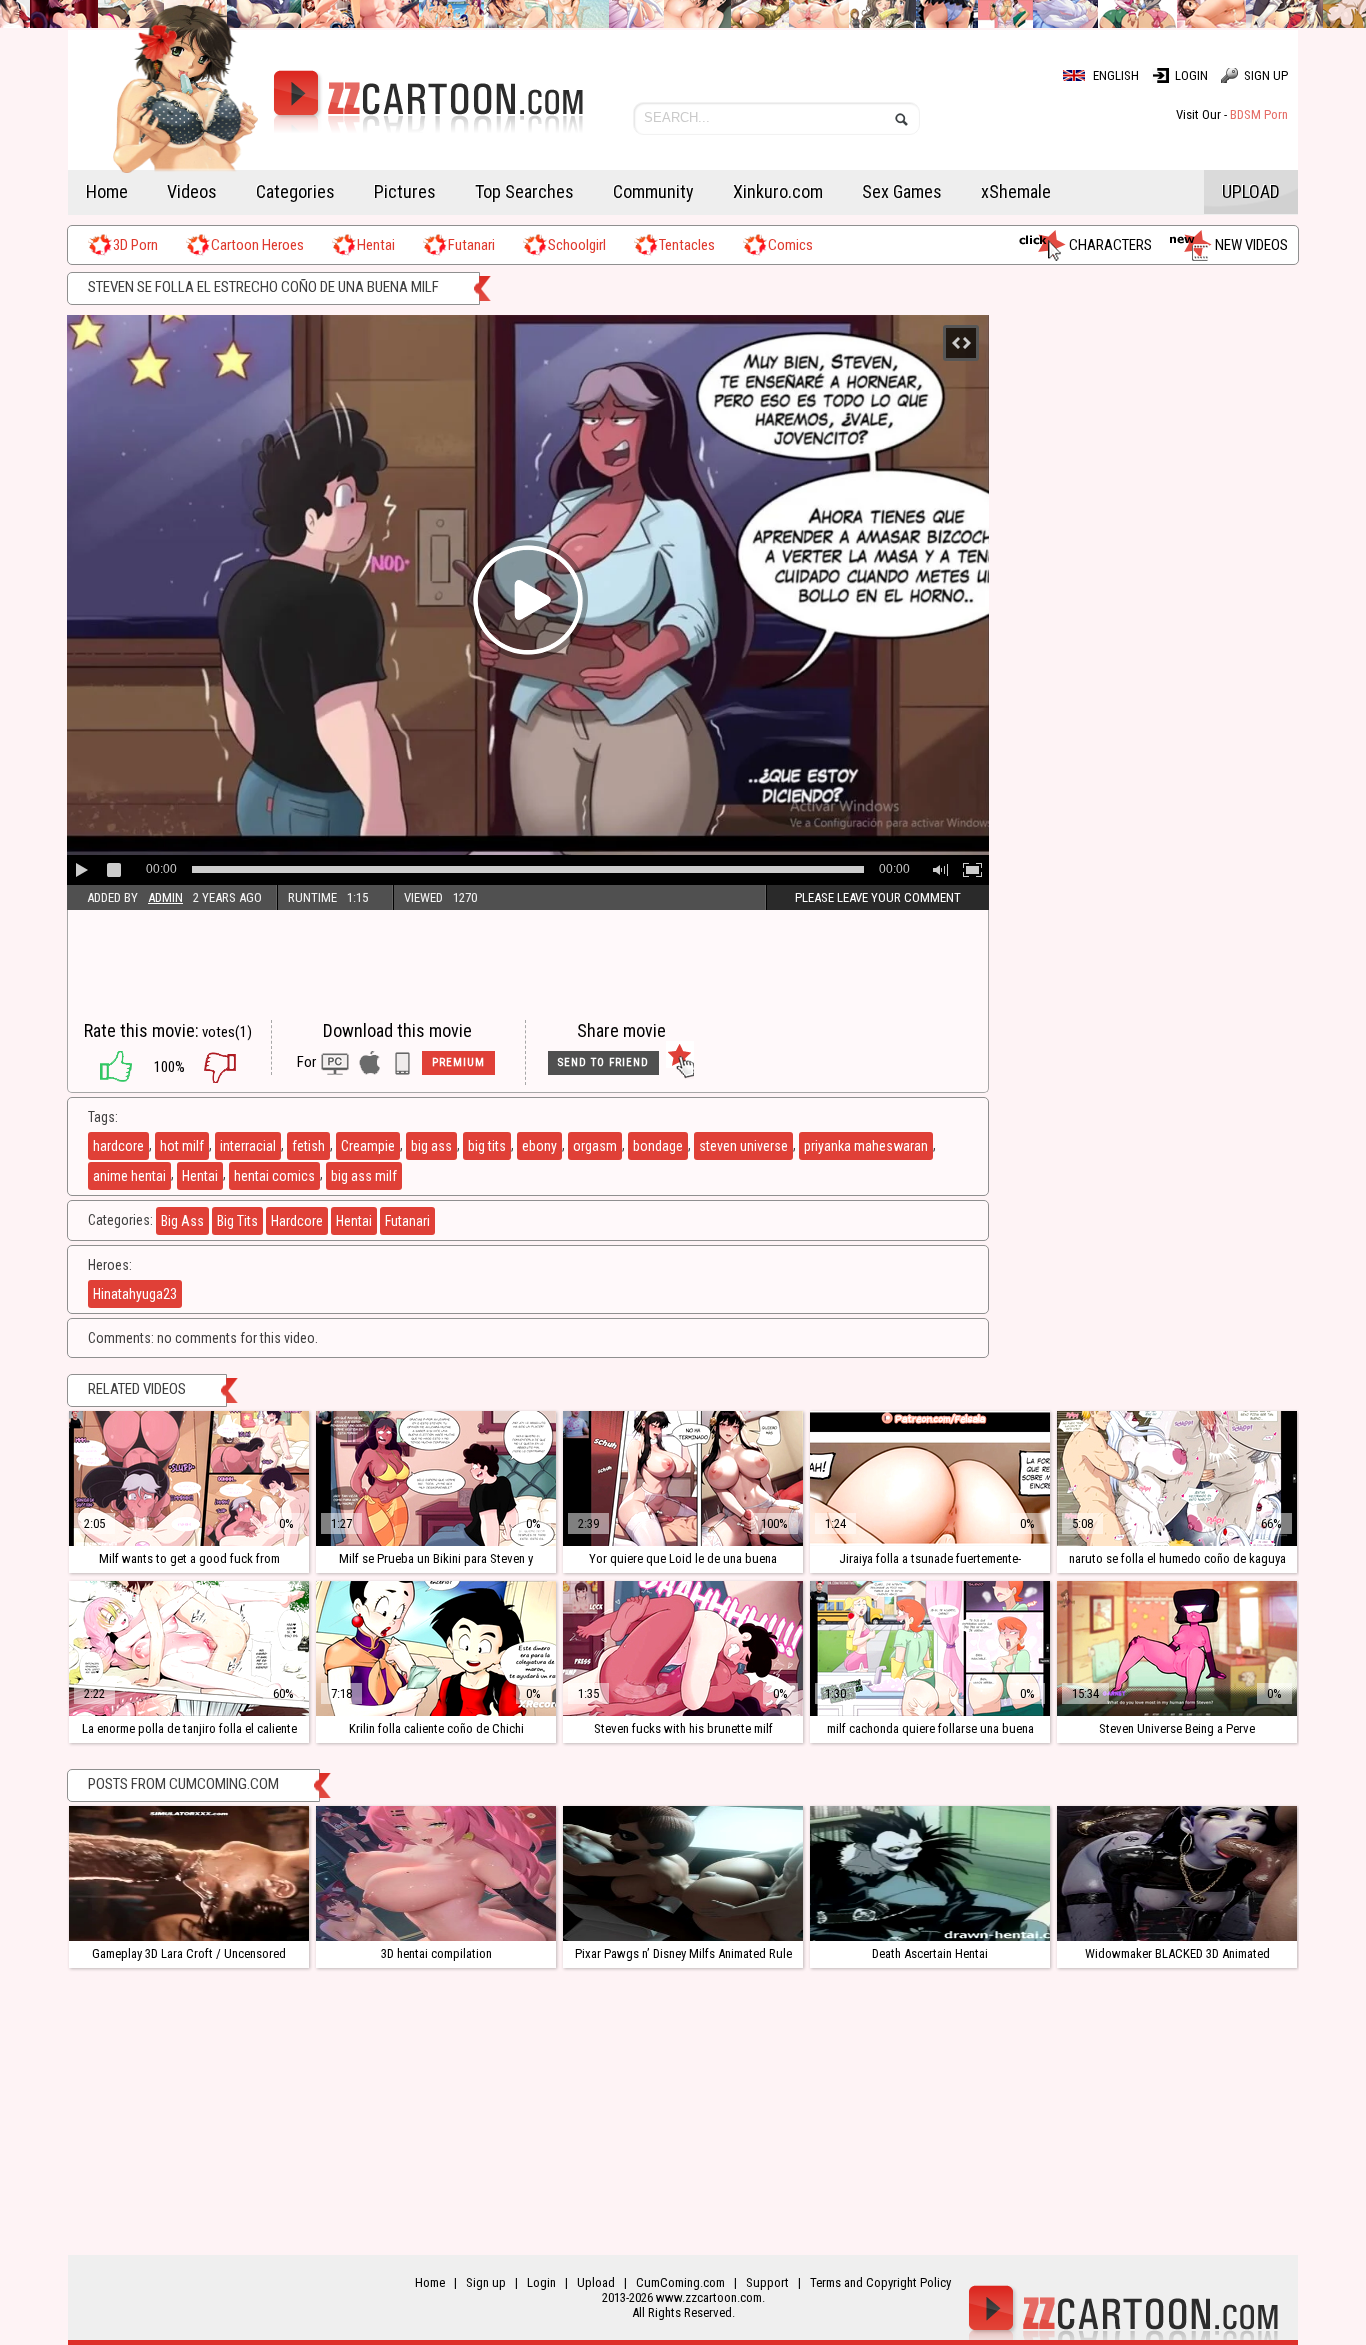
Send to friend (603, 1062)
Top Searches (524, 191)
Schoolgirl (577, 245)
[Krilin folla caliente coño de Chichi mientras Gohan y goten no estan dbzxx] (436, 1648)
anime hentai (129, 1176)
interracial (248, 1146)
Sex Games (902, 191)
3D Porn (135, 245)
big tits (487, 1146)
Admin (165, 897)
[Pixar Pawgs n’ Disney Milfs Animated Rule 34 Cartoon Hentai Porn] (683, 1873)
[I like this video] (106, 1067)
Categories (295, 191)
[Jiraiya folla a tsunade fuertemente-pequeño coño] (930, 1478)
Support (767, 2282)
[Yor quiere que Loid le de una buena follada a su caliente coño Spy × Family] (683, 1478)
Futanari (471, 245)
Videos (192, 191)
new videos (1251, 245)
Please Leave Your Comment (878, 897)
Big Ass (182, 1221)
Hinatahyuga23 (135, 1294)
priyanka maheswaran (866, 1146)
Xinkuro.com (778, 191)
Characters (1110, 245)
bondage (658, 1146)
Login (1191, 75)
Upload (1251, 191)
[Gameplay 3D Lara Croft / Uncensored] (189, 1873)
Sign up (1266, 75)
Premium (458, 1062)
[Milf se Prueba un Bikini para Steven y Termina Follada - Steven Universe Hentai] (436, 1478)
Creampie (368, 1146)
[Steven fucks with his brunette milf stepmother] (683, 1648)
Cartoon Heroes (257, 245)
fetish (308, 1146)
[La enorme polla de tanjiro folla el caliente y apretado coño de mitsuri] (189, 1648)
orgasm (595, 1146)
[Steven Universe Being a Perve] (1177, 1648)
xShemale (1016, 191)
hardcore (118, 1146)
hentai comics (274, 1176)
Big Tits (237, 1221)
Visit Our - (1232, 114)
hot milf (182, 1146)
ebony (539, 1146)
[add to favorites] (680, 1063)
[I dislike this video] (235, 1067)
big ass (431, 1146)
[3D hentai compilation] (436, 1873)
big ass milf (364, 1176)
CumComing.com (680, 2282)
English (1116, 75)
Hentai (376, 245)
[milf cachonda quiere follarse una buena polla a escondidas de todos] (930, 1648)
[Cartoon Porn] (325, 115)
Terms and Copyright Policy (880, 2282)
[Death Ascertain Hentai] (930, 1873)
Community (653, 191)
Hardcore (297, 1221)
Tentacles (687, 245)
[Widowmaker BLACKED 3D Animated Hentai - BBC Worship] (1177, 1873)
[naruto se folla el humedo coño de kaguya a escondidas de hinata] (1177, 1478)
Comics (790, 245)
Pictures (405, 191)
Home (107, 191)
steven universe (743, 1146)
